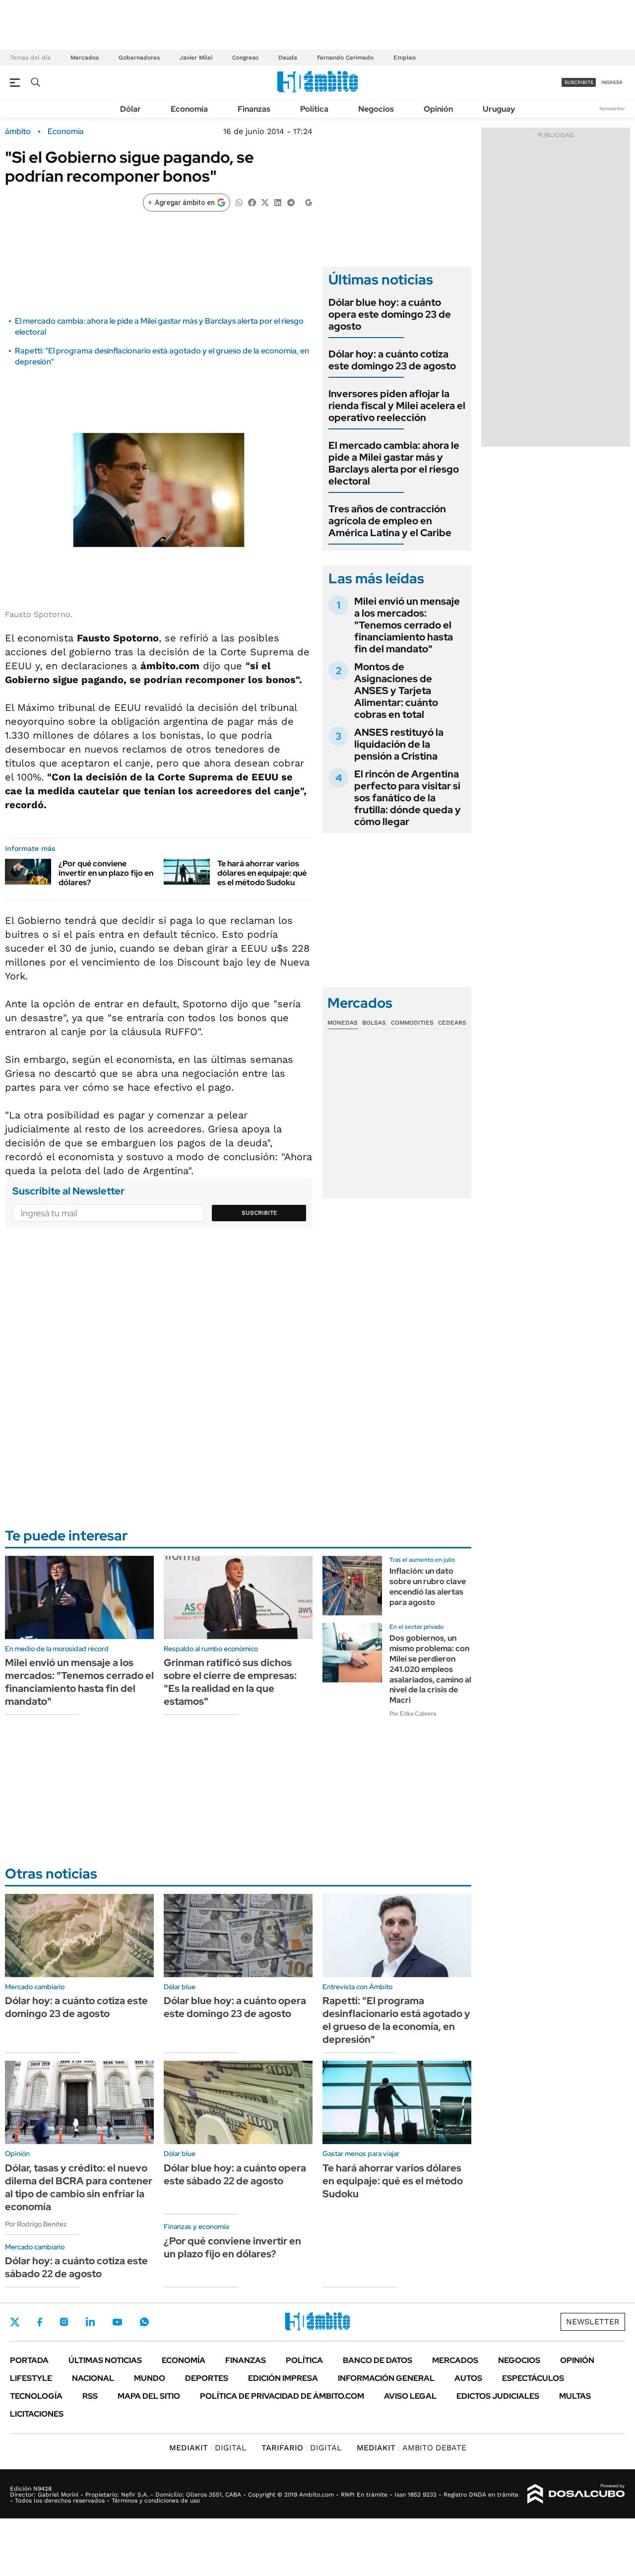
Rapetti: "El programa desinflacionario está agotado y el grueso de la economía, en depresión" (396, 2020)
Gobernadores (139, 58)
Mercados (85, 58)
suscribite (579, 82)
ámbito (18, 132)
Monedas (343, 1023)
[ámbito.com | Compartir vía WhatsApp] (239, 202)
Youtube (117, 2322)
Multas (575, 2396)
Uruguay (499, 109)
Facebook (40, 2322)
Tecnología (36, 2396)
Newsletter (612, 108)
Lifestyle (31, 2378)
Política (314, 109)
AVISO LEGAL (410, 2396)
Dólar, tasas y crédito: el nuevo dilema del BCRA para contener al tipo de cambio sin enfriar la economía (79, 2187)
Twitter (15, 2322)
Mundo (150, 2378)
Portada (29, 2360)
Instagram (64, 2322)
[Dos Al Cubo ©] (576, 2494)
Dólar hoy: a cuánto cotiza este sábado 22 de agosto (76, 2267)
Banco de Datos (378, 2360)
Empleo (405, 58)
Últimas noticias (105, 2360)
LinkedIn (90, 2322)
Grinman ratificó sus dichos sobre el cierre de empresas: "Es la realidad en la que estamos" (230, 1682)
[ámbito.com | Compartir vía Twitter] (265, 202)
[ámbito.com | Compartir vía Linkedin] (278, 202)
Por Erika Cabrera (413, 1714)
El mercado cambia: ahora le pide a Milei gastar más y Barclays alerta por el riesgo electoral (394, 463)
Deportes (207, 2378)
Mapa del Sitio (149, 2396)
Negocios (376, 109)
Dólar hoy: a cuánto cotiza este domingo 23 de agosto (392, 360)
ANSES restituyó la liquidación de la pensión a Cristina (399, 744)
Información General (386, 2378)
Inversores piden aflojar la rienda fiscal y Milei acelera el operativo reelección (397, 406)
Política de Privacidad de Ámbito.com (282, 2396)
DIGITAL (208, 2448)
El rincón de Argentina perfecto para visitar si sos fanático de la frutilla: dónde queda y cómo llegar (408, 798)
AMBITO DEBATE (412, 2448)
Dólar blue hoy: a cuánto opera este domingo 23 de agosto (390, 314)
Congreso (245, 58)
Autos (468, 2378)
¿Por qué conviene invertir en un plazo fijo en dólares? (106, 873)
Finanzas (254, 109)
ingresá (612, 82)
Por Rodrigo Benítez (36, 2224)
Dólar (130, 109)
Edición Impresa (283, 2378)
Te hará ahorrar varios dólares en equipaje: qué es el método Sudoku (262, 873)
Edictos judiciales (498, 2396)
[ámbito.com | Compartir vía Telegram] (291, 202)
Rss (90, 2396)
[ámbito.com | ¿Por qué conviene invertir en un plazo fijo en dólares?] (28, 872)
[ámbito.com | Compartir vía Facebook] (252, 202)
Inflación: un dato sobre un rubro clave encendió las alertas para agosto (428, 1586)
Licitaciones (37, 2414)
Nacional (93, 2378)
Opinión (438, 109)
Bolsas (374, 1023)
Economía (189, 109)
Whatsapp (144, 2322)
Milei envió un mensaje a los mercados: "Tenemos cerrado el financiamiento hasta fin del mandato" (407, 625)
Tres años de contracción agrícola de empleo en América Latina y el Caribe (390, 521)
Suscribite (259, 1213)
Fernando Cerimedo (345, 58)
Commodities (412, 1023)
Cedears (452, 1023)
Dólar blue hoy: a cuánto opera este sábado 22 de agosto (235, 2174)
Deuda (288, 58)
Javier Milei (196, 58)
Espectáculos (533, 2378)
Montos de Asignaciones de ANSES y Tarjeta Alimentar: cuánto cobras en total (396, 691)
